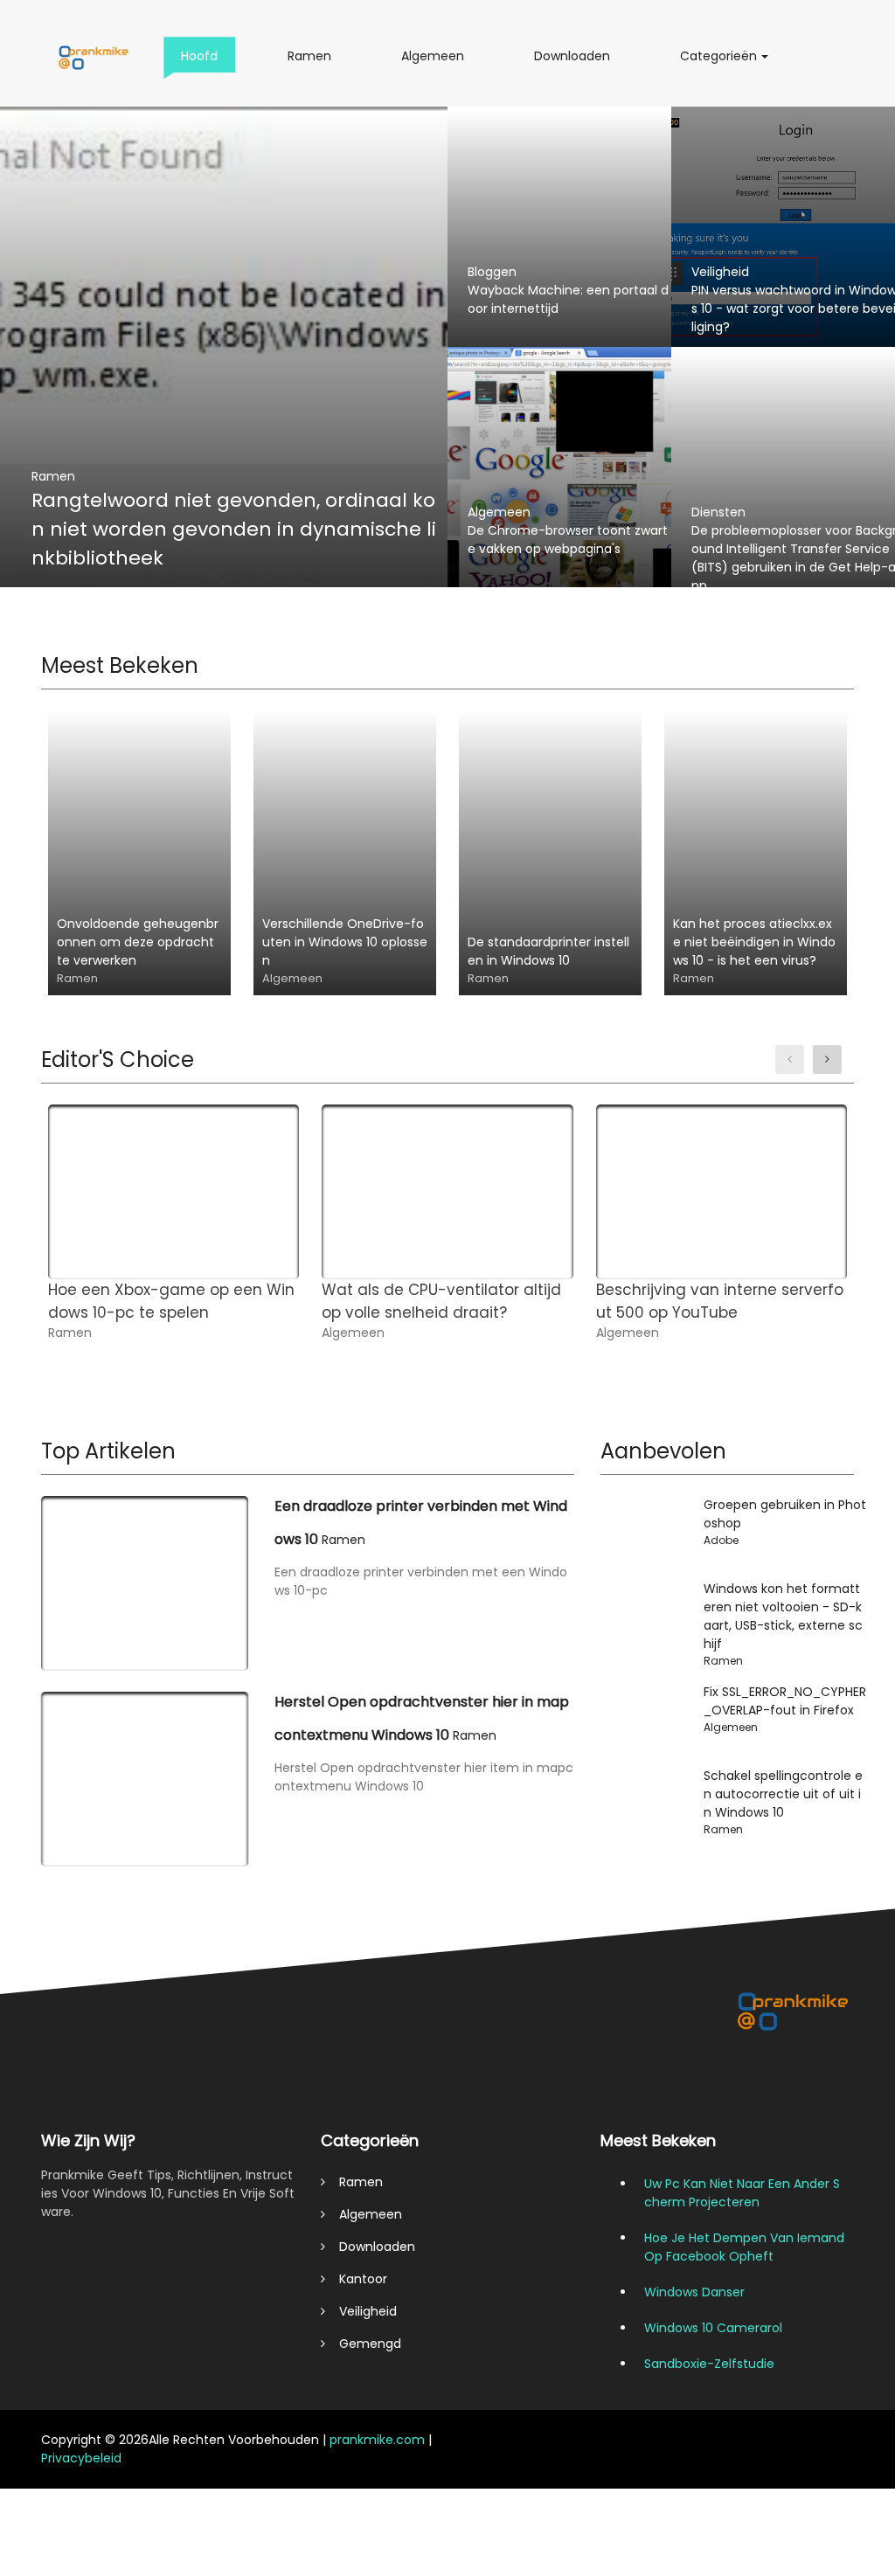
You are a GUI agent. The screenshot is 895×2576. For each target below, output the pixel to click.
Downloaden (576, 62)
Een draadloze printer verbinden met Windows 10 (421, 1523)
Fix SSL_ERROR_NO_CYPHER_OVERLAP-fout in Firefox (785, 1701)
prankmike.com (377, 2440)
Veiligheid (720, 272)
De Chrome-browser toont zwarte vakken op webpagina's (568, 540)
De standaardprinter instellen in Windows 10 (548, 951)
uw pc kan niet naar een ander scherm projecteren (742, 2193)
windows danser (694, 2292)
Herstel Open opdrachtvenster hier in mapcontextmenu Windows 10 (422, 1718)
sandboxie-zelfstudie (709, 2364)
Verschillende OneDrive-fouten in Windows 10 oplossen (345, 942)
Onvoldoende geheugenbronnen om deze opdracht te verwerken (138, 942)
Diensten (718, 512)
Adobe (721, 1540)
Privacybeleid (81, 2458)
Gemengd (363, 2344)
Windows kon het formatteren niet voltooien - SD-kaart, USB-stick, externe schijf (783, 1616)
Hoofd (203, 62)
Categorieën (723, 62)
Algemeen (439, 62)
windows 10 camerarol (713, 2328)
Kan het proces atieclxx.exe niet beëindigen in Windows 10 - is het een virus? (754, 942)
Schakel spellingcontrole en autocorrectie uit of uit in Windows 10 (783, 1794)
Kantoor (356, 2279)
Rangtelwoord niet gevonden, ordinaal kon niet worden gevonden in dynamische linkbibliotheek (234, 529)
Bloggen (492, 272)
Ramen (316, 62)
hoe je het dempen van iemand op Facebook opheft (744, 2247)
